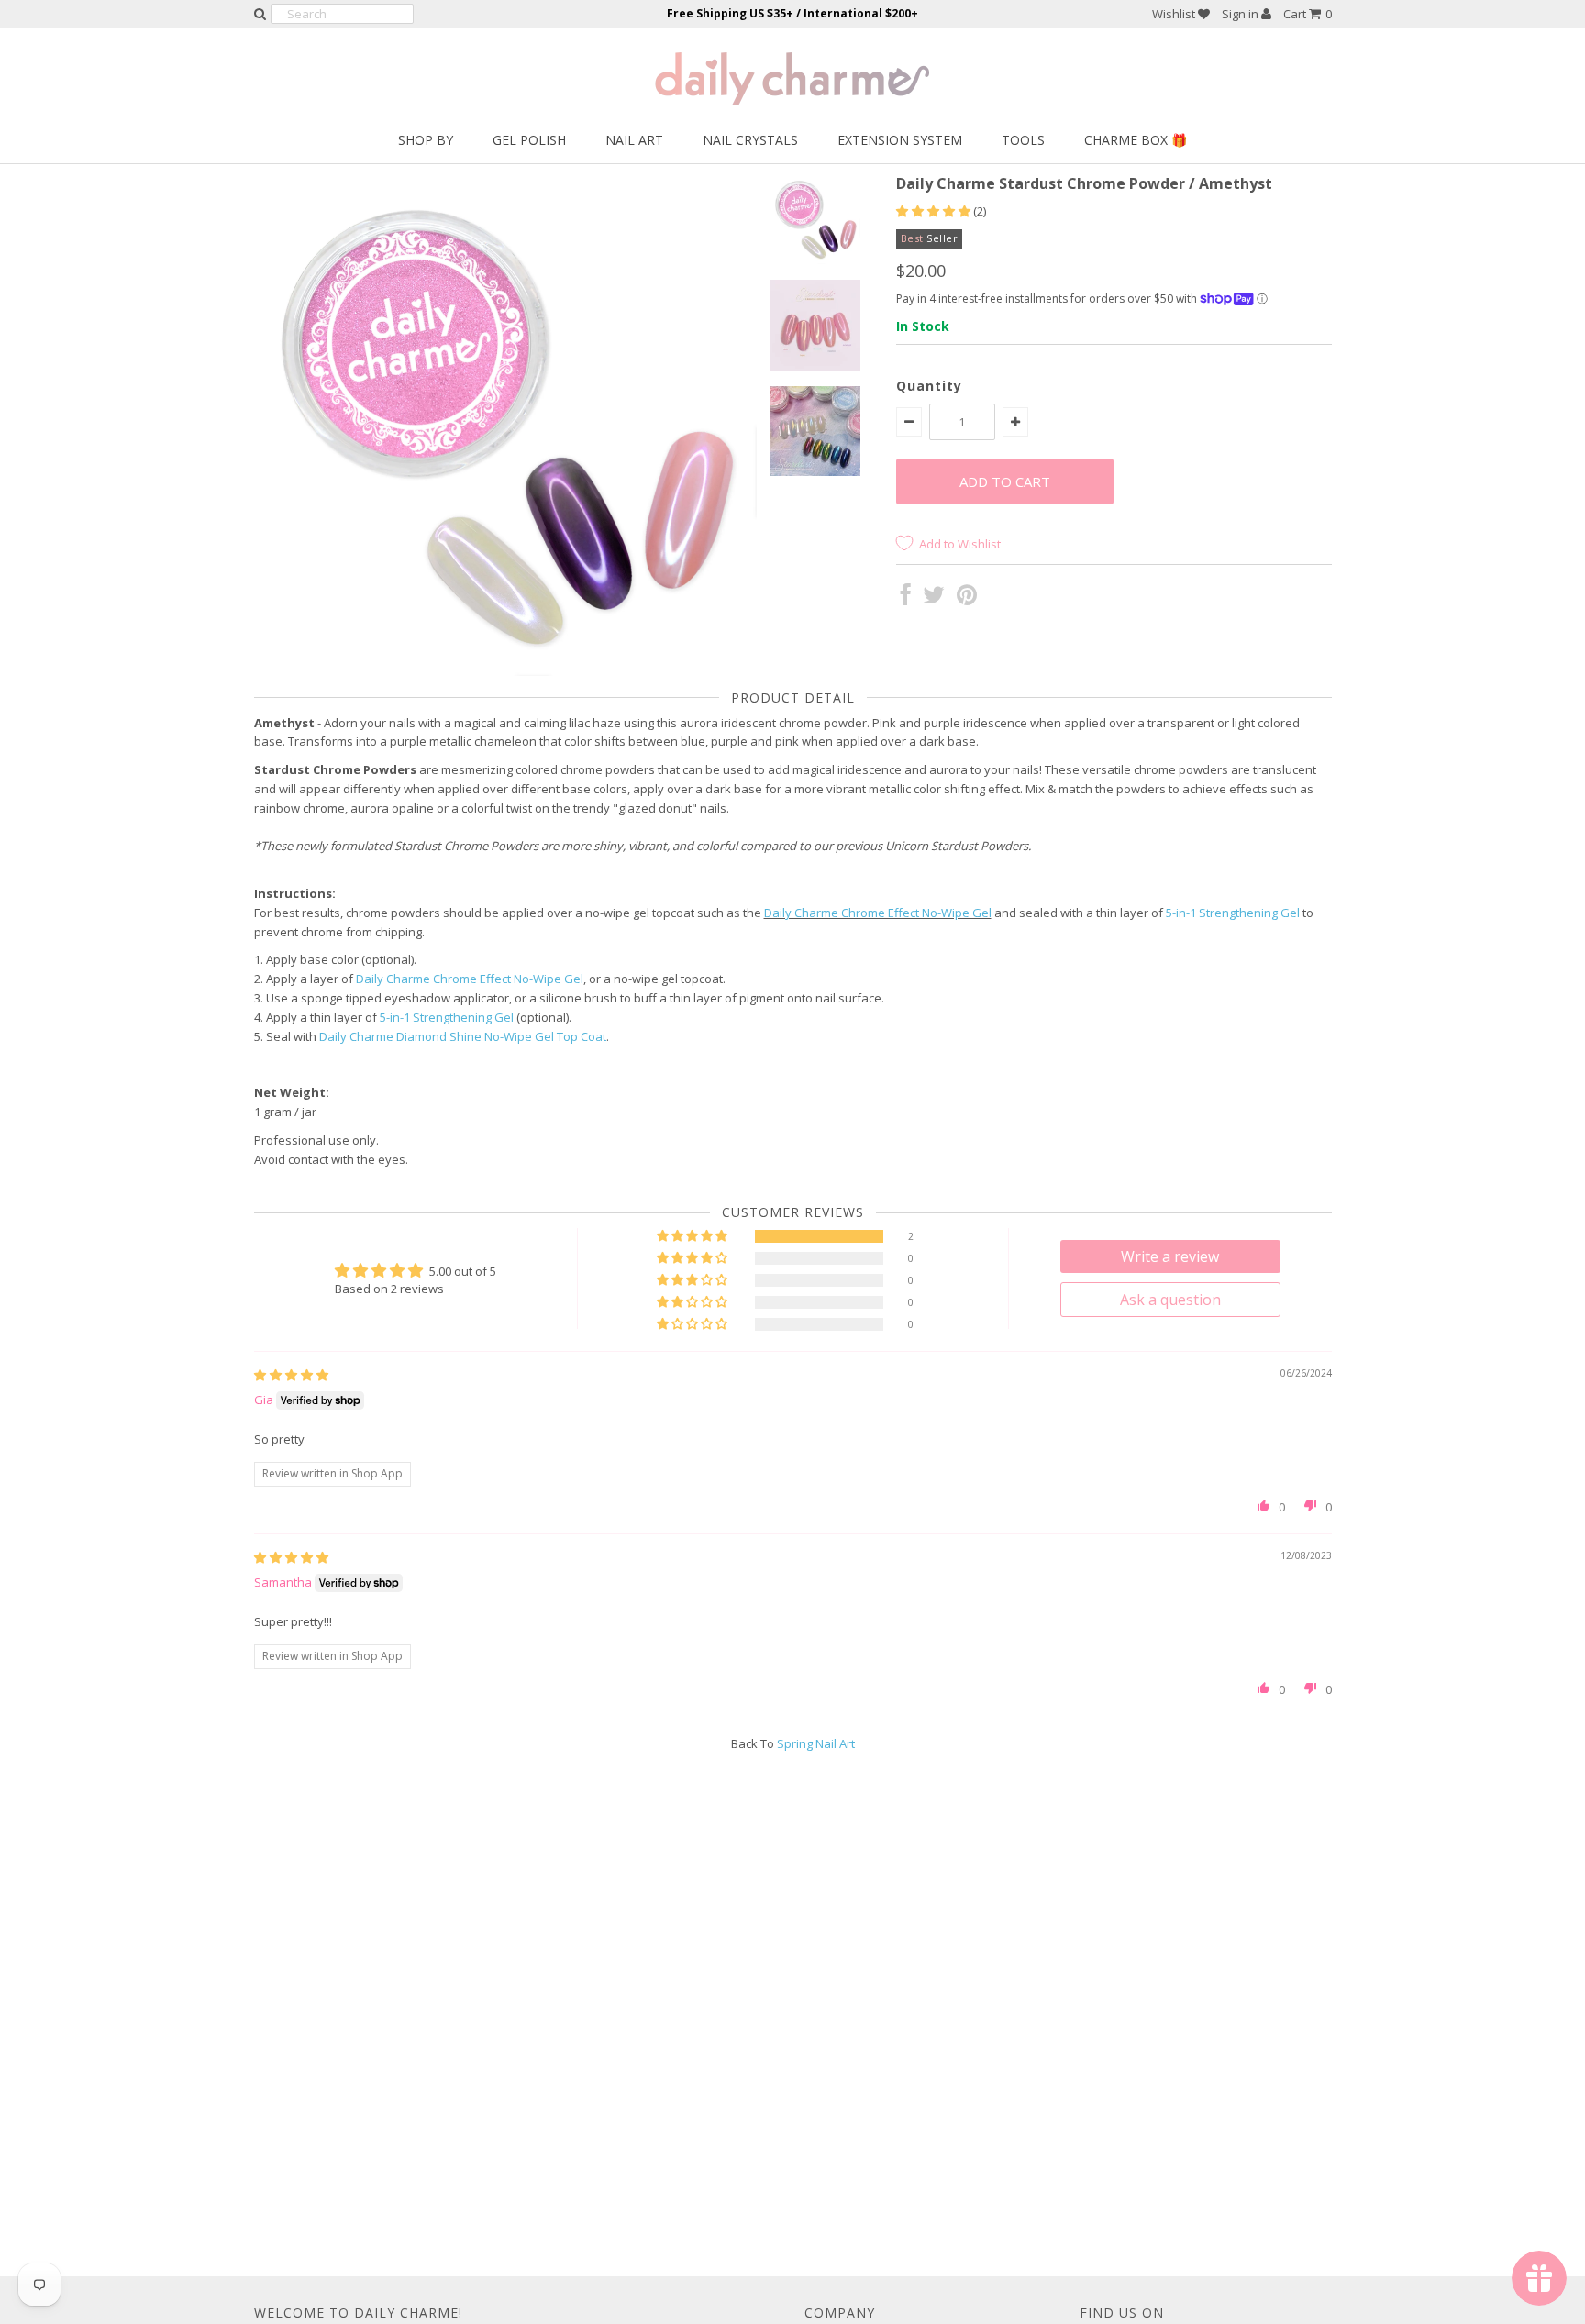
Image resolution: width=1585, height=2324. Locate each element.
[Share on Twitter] (934, 599)
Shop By (426, 140)
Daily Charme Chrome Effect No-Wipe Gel (878, 913)
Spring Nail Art (816, 1743)
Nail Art (634, 140)
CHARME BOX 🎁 (1136, 140)
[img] (291, 1375)
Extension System (900, 140)
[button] (935, 211)
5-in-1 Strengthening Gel (1233, 913)
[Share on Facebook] (906, 599)
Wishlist (1175, 14)
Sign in (1241, 14)
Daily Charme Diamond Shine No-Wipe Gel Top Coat (463, 1036)
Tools (1023, 140)
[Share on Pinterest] (967, 599)
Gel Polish (529, 140)
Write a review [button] (1170, 1256)
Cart (1308, 14)
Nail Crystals (750, 140)
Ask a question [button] (1170, 1300)
